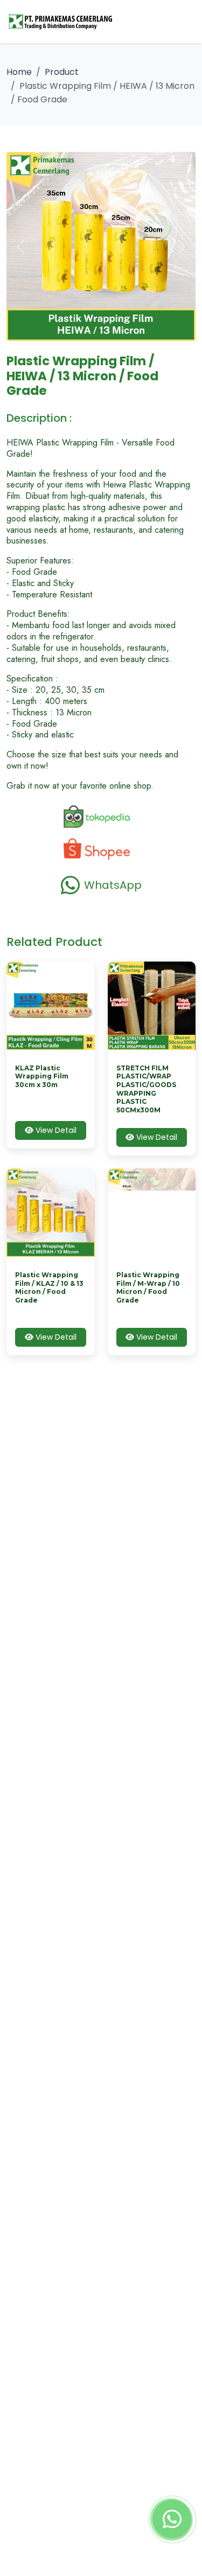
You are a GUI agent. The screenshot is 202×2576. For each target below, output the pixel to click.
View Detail (55, 1130)
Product (62, 72)
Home (19, 72)
